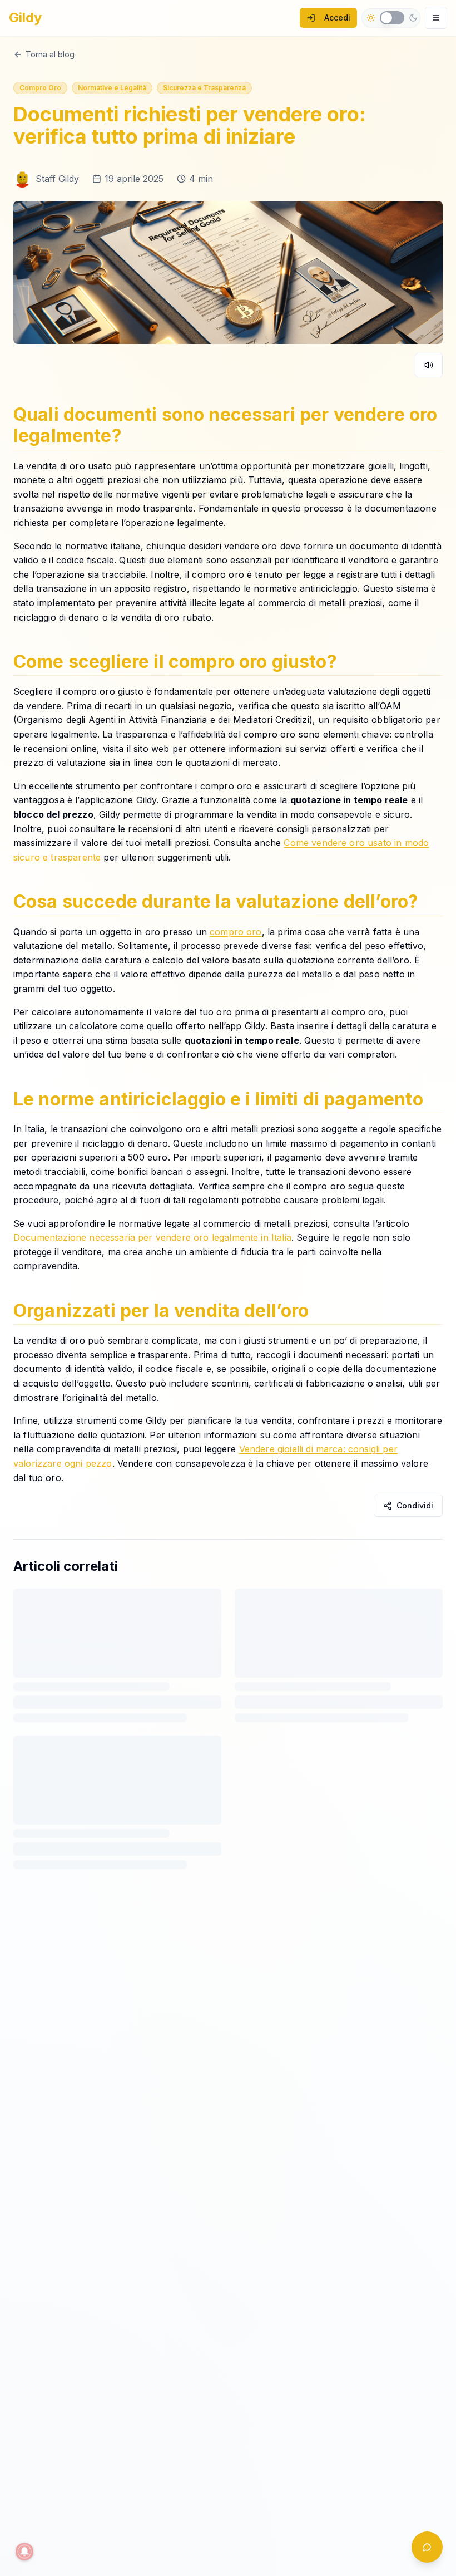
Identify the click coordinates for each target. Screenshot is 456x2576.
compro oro (236, 932)
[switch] (392, 18)
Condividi (415, 1505)
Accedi (337, 18)
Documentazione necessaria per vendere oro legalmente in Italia (152, 1238)
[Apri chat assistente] (427, 2547)
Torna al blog (50, 54)
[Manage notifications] (24, 2552)
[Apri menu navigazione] (436, 18)
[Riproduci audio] (429, 365)
